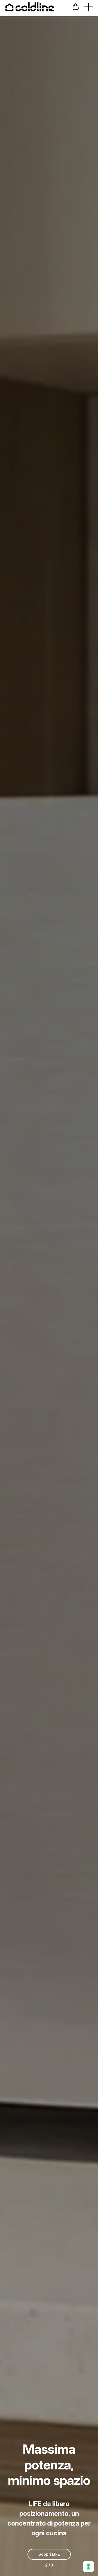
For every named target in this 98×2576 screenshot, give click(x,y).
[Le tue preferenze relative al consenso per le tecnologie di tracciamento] (88, 2567)
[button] (76, 7)
